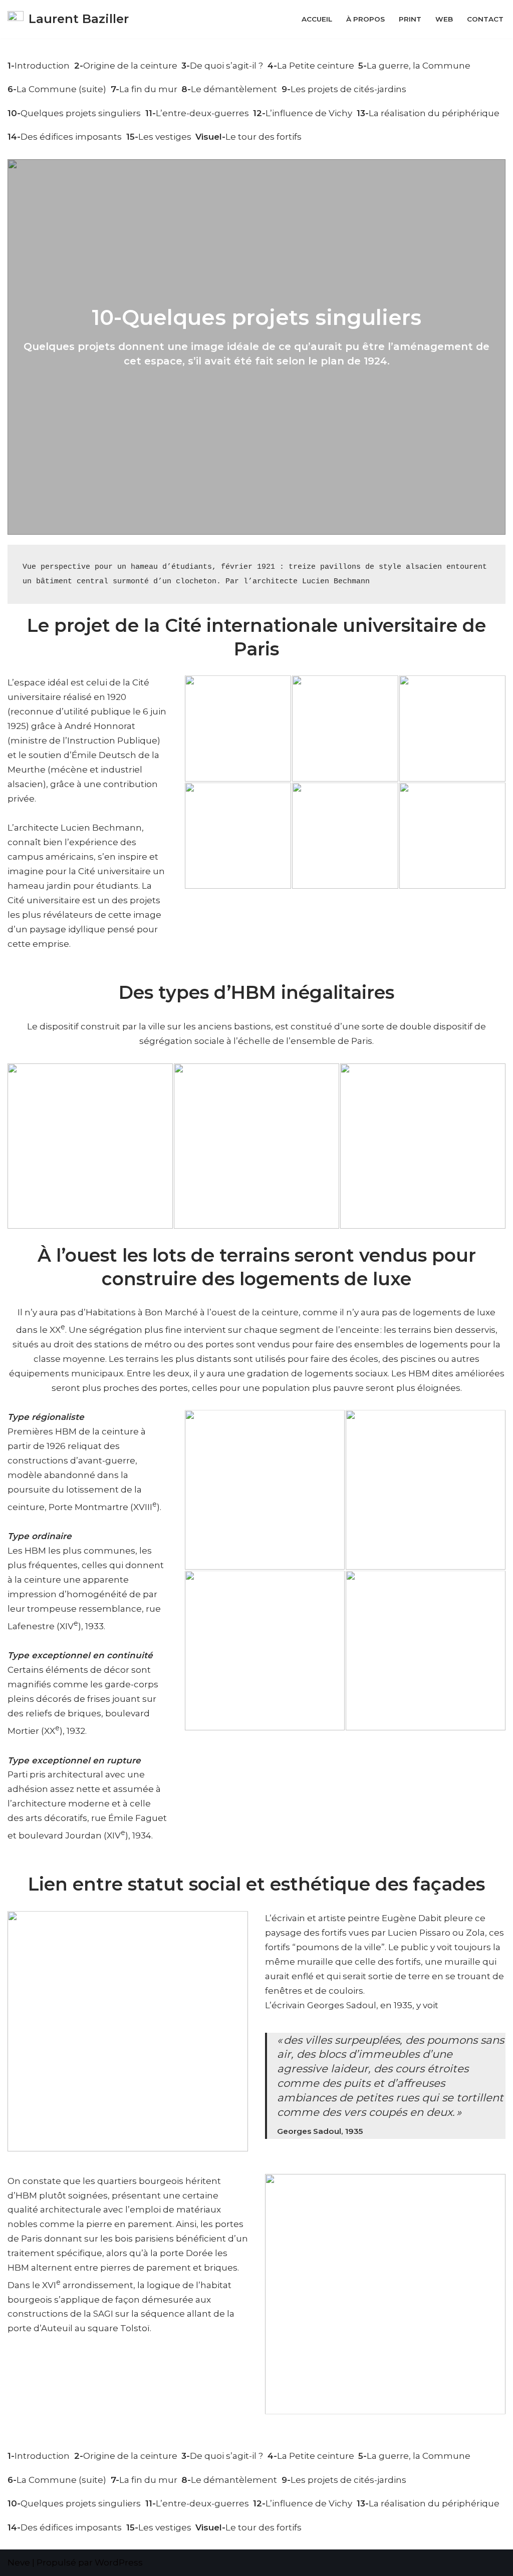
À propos (365, 19)
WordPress (119, 2562)
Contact (485, 19)
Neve (19, 2562)
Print (410, 19)
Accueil (317, 19)
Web (444, 19)
